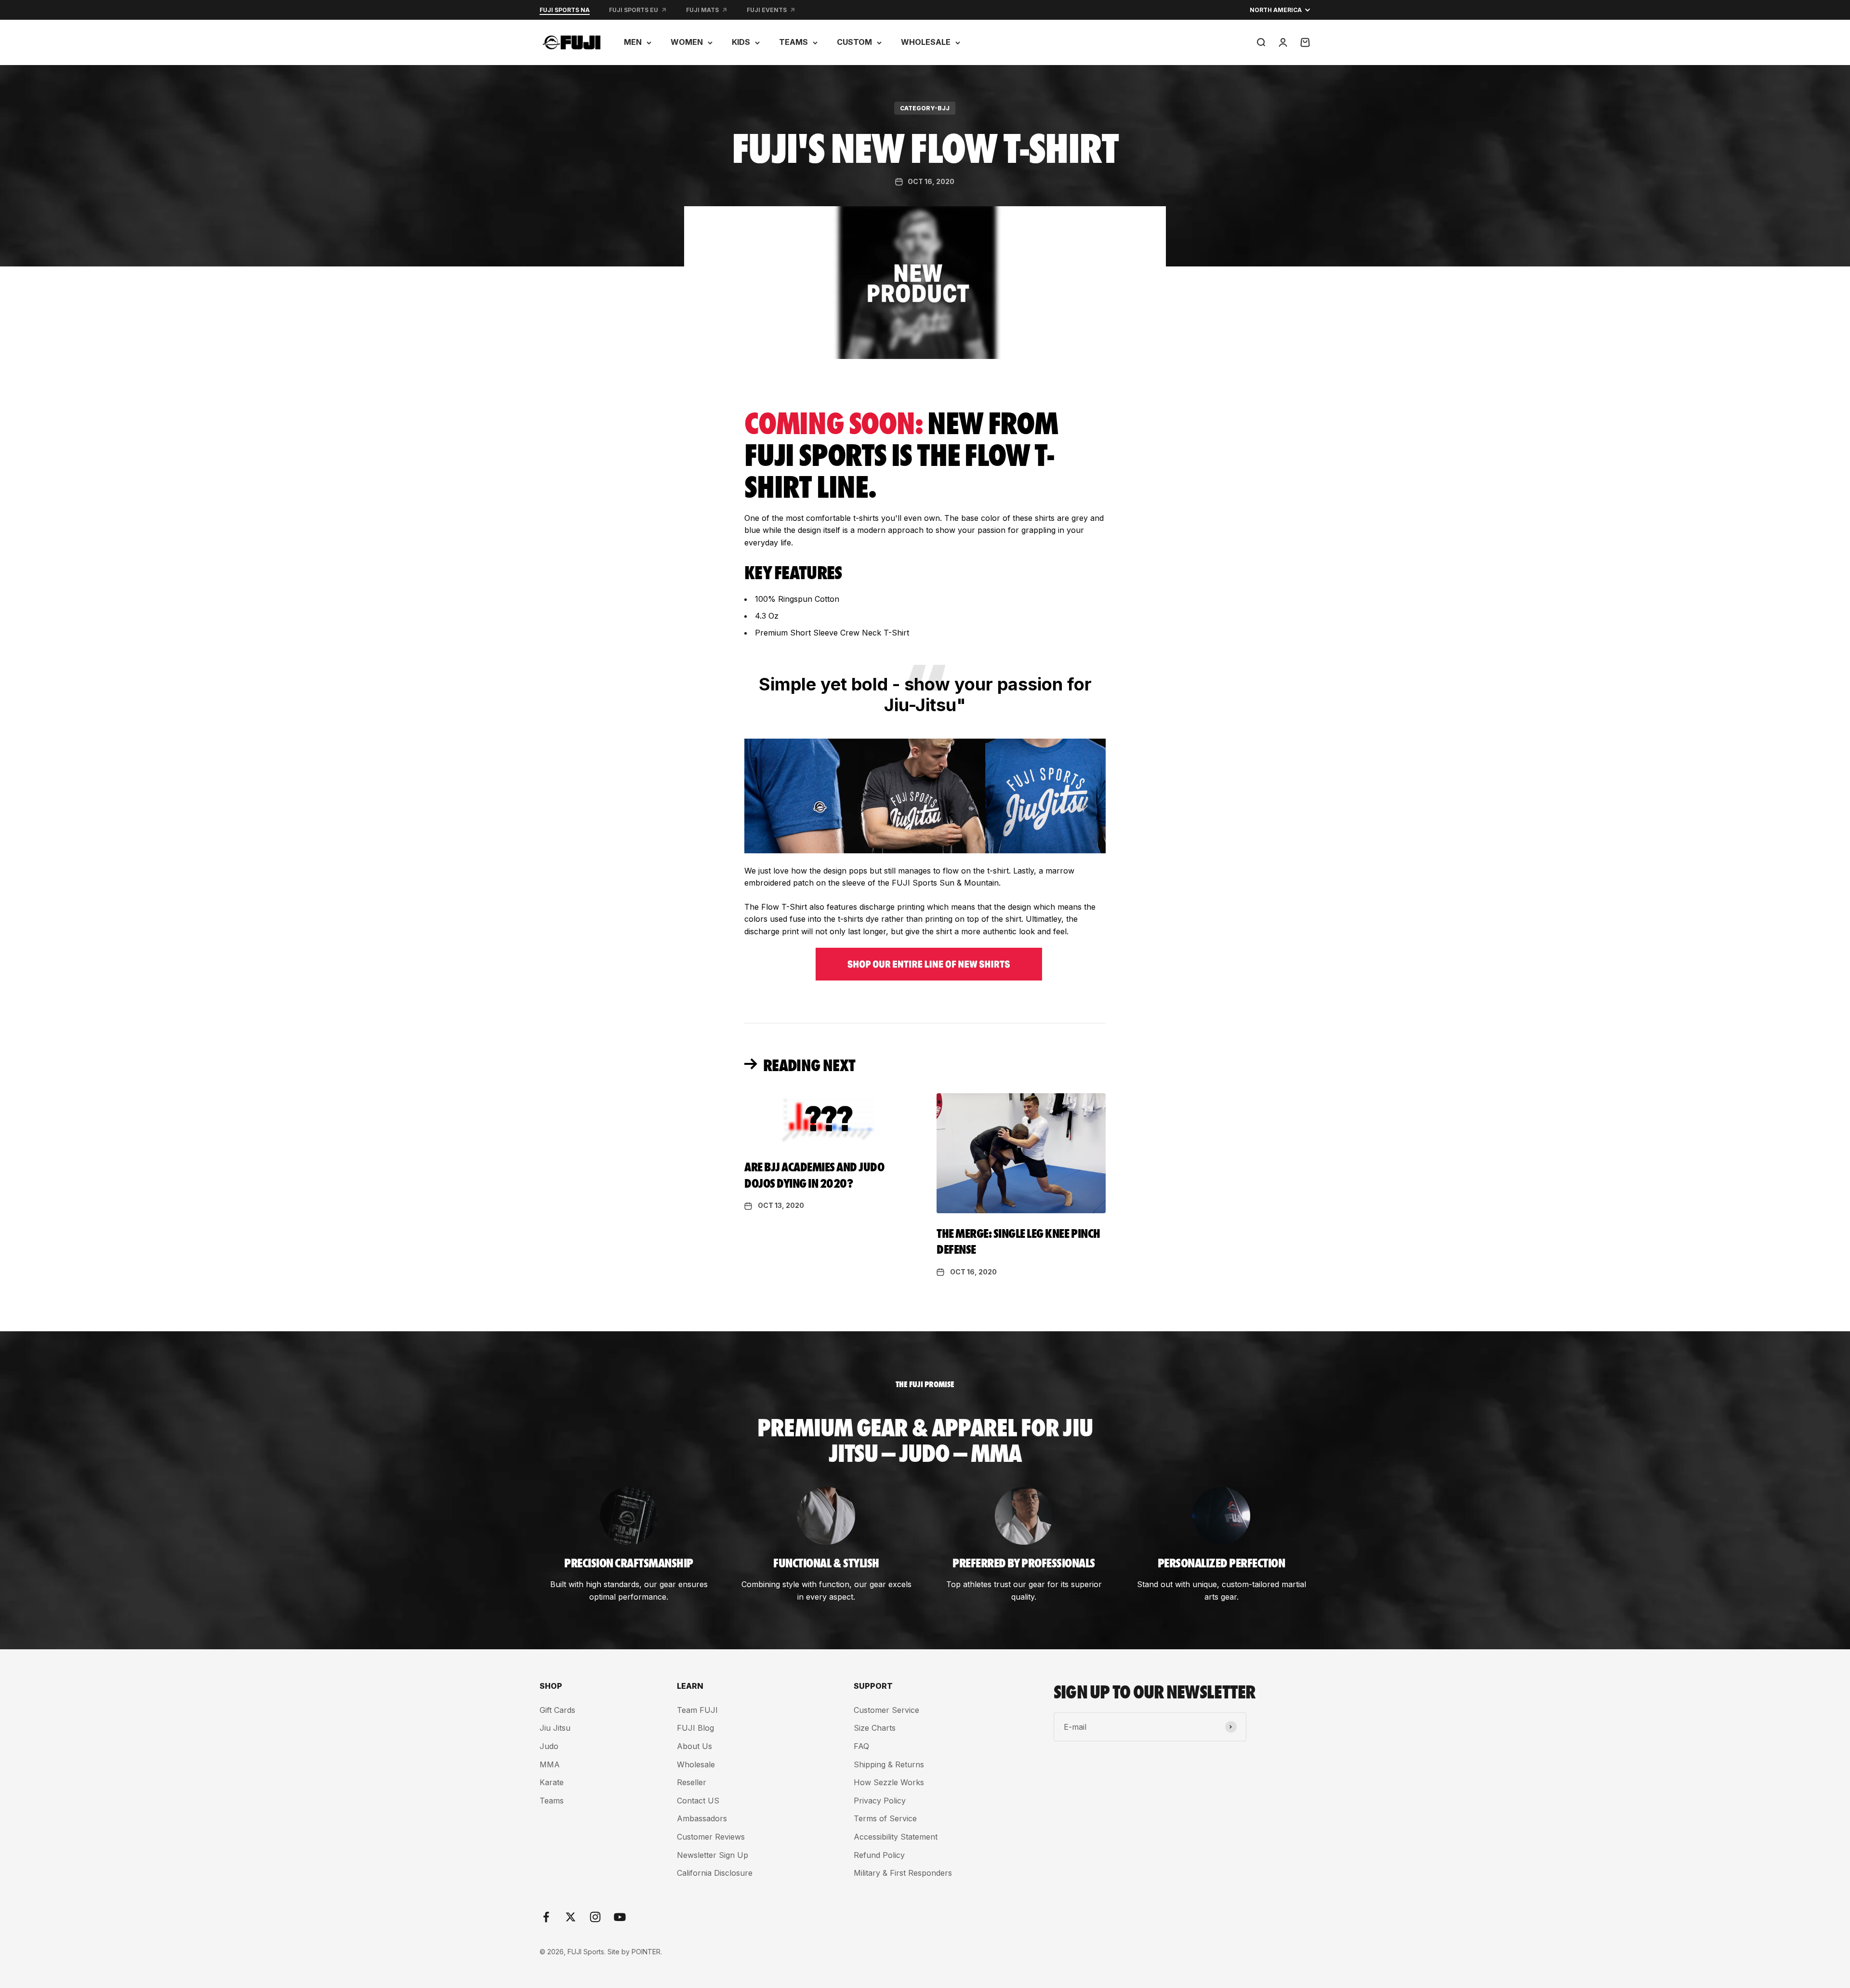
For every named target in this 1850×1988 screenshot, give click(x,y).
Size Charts (875, 1728)
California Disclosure (715, 1873)
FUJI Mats (702, 10)
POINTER (646, 1952)
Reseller (692, 1782)
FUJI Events (767, 10)
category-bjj (925, 108)
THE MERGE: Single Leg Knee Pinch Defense (1018, 1241)
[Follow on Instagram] (595, 1917)
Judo (549, 1746)
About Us (694, 1746)
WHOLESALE (926, 42)
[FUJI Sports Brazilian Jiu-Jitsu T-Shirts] (925, 796)
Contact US (698, 1801)
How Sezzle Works (889, 1782)
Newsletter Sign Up (713, 1855)
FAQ (861, 1746)
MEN (633, 42)
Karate (552, 1782)
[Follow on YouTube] (620, 1917)
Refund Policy (879, 1855)
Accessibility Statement (896, 1837)
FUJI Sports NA (565, 10)
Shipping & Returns (889, 1764)
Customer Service (886, 1710)
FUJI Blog (695, 1728)
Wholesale (696, 1764)
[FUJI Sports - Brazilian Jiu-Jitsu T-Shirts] (925, 964)
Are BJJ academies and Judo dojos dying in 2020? (814, 1174)
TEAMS (793, 42)
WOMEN (687, 42)
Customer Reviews (711, 1837)
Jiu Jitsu (555, 1728)
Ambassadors (702, 1818)
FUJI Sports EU (634, 10)
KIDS (741, 42)
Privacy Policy (880, 1801)
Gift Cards (557, 1710)
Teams (552, 1801)
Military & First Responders (903, 1873)
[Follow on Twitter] (571, 1917)
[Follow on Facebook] (546, 1917)
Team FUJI (697, 1710)
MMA (550, 1764)
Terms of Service (885, 1818)
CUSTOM (854, 42)
